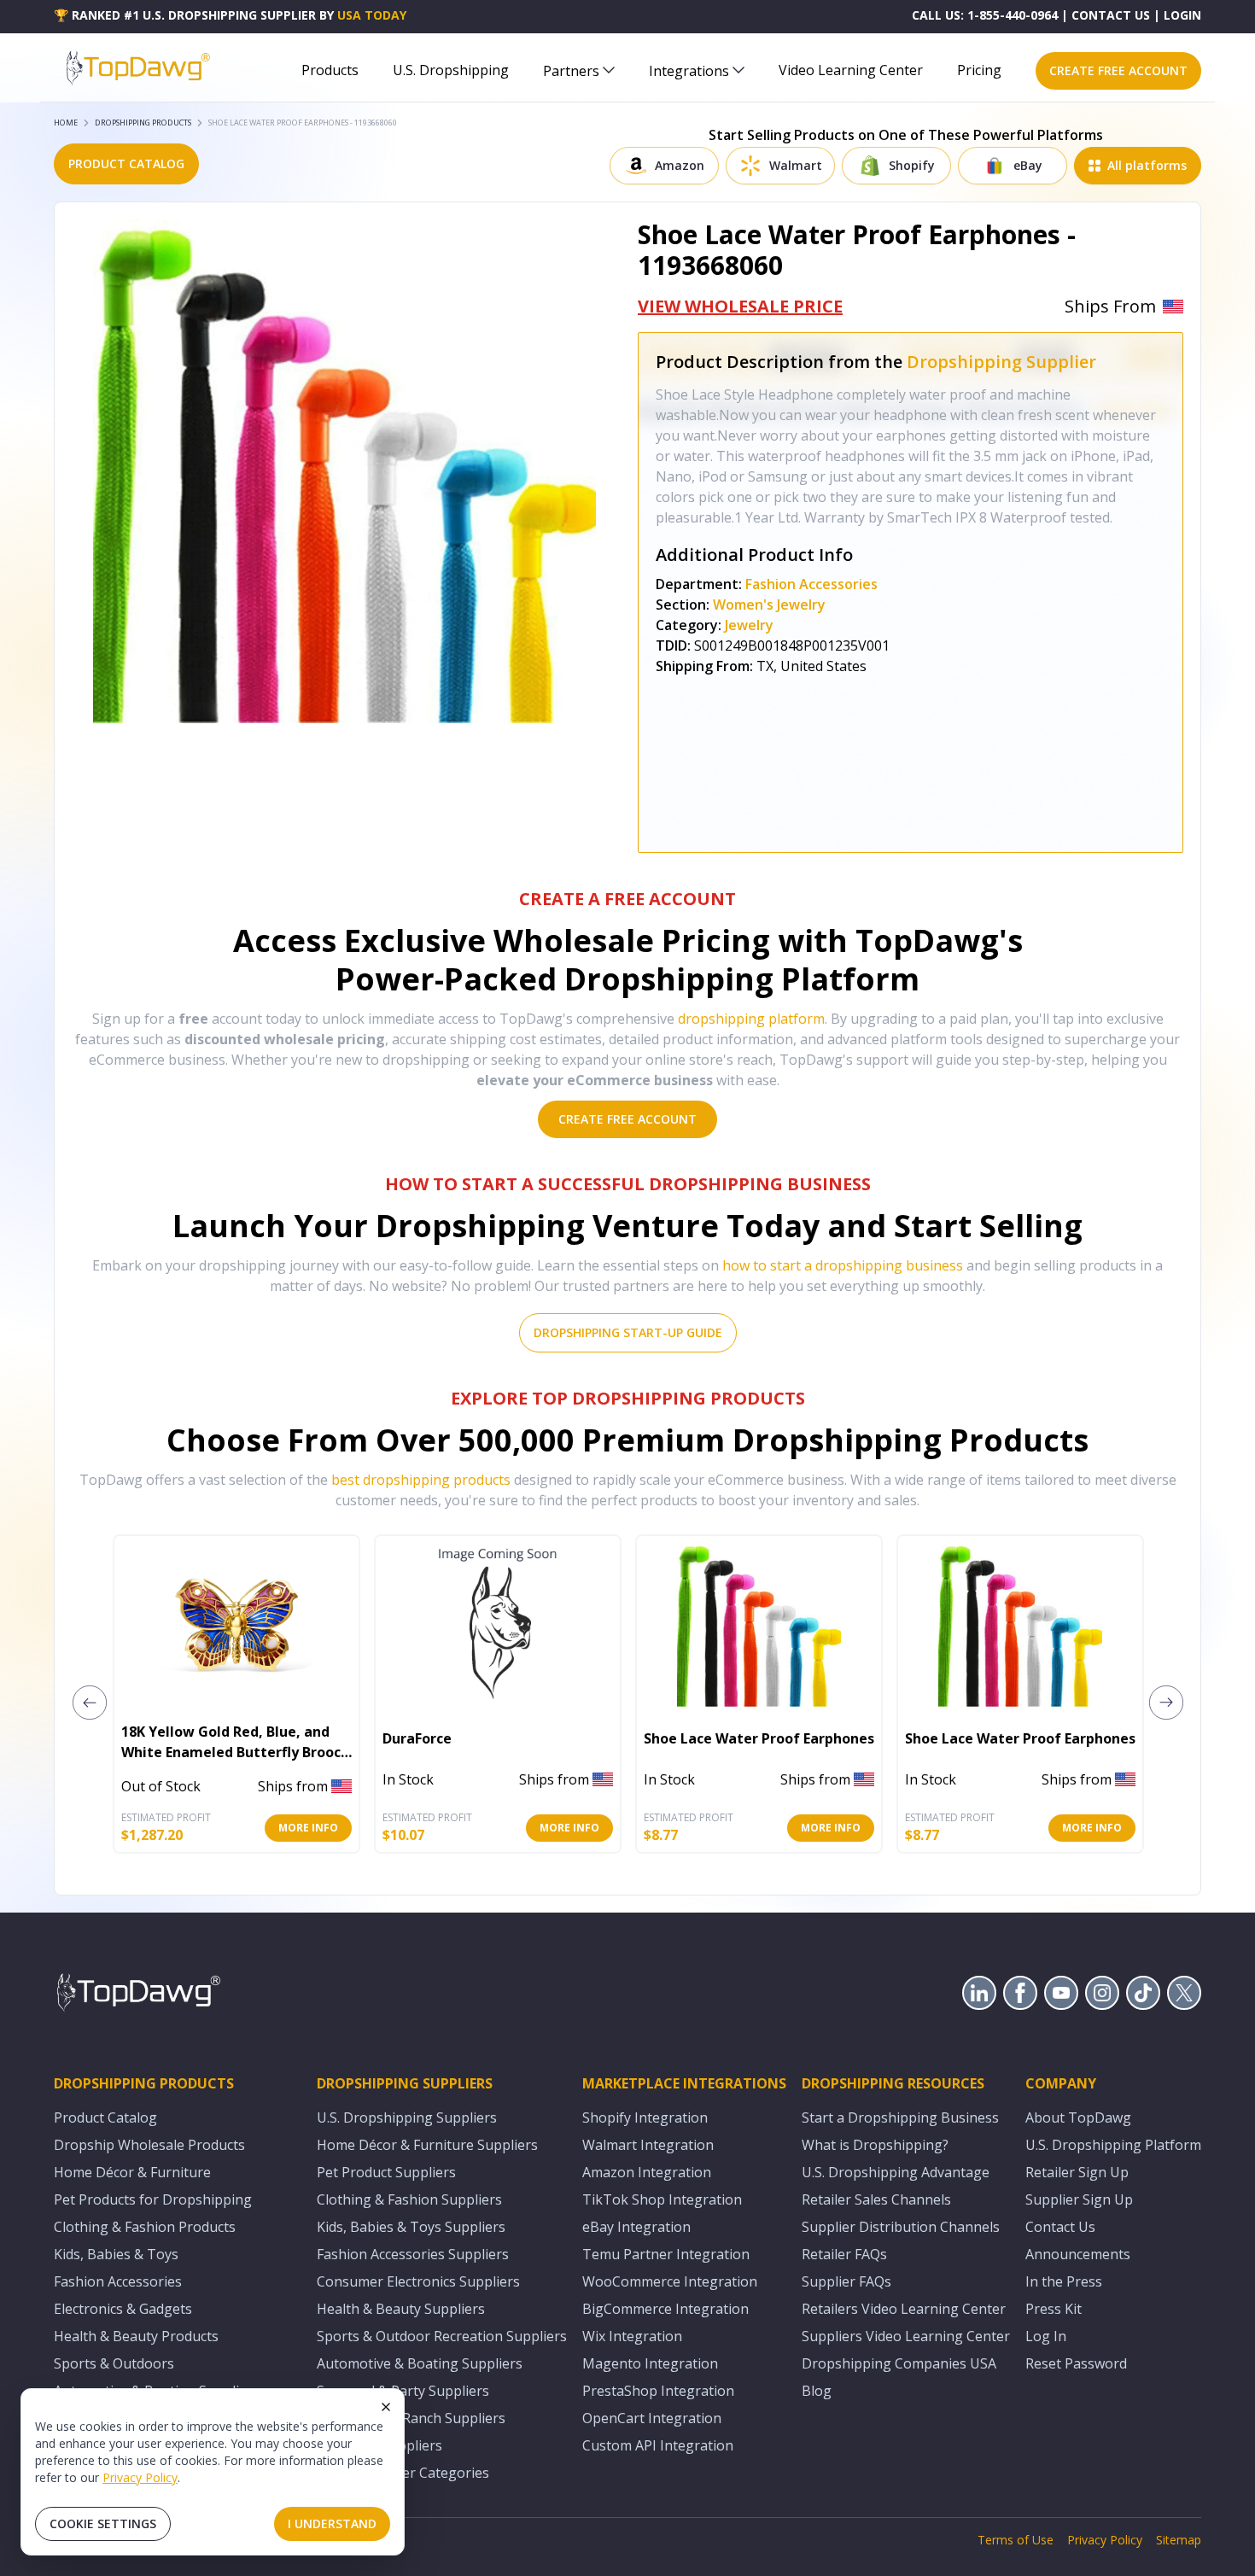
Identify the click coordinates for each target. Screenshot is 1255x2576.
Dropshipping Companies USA (899, 2363)
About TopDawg (1078, 2117)
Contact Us (1060, 2227)
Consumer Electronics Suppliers (418, 2281)
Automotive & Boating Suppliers (420, 2363)
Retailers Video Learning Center (904, 2309)
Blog (817, 2391)
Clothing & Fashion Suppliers (409, 2199)
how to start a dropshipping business (843, 1265)
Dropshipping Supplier (1001, 362)
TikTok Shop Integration (662, 2199)
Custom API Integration (658, 2445)
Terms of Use (1016, 2540)
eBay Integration (636, 2227)
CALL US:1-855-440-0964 (985, 15)
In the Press (1064, 2281)
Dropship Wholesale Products (149, 2145)
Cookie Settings (103, 2523)
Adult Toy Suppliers (379, 2445)
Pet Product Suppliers (386, 2172)
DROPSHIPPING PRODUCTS (143, 123)
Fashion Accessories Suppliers (413, 2254)
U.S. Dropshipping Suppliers (407, 2117)
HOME (66, 123)
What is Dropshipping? (875, 2145)
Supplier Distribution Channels (901, 2227)
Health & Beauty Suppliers (401, 2309)
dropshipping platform (751, 1019)
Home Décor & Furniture (132, 2172)
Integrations (689, 71)
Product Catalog (105, 2117)
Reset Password (1076, 2363)
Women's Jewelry (769, 605)
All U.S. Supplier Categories (403, 2473)
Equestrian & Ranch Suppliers (411, 2418)
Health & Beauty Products (136, 2336)
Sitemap (1179, 2540)
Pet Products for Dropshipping (153, 2199)
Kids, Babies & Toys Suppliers (411, 2227)
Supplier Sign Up (1079, 2199)
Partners (571, 71)
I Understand (332, 2523)
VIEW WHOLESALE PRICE (740, 306)
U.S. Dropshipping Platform (1113, 2145)
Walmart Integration (648, 2145)
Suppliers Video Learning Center (906, 2336)
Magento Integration (650, 2363)
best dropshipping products (421, 1480)
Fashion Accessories (811, 584)
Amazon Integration (647, 2172)
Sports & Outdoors (114, 2363)
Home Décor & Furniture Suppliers (427, 2145)
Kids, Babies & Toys (116, 2254)
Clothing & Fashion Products (145, 2227)
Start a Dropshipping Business (900, 2117)
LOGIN (1182, 15)
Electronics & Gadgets (123, 2309)
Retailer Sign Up (1077, 2172)
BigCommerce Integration (665, 2309)
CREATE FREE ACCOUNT (1118, 70)
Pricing (979, 70)
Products (330, 70)
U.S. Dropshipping (451, 70)
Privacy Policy (140, 2477)
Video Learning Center (851, 70)
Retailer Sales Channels (876, 2199)
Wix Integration (632, 2336)
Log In (1046, 2336)
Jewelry (749, 625)
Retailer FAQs (844, 2254)
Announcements (1078, 2254)
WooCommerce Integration (670, 2281)
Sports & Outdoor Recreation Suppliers (442, 2336)
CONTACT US (1111, 15)
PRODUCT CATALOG (126, 164)
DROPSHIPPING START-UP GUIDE (628, 1332)
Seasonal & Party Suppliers (403, 2391)
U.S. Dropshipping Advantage (896, 2172)
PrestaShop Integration (658, 2391)
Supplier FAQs (846, 2281)
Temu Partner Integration (666, 2254)
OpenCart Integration (652, 2418)
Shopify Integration (645, 2117)
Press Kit (1054, 2309)
